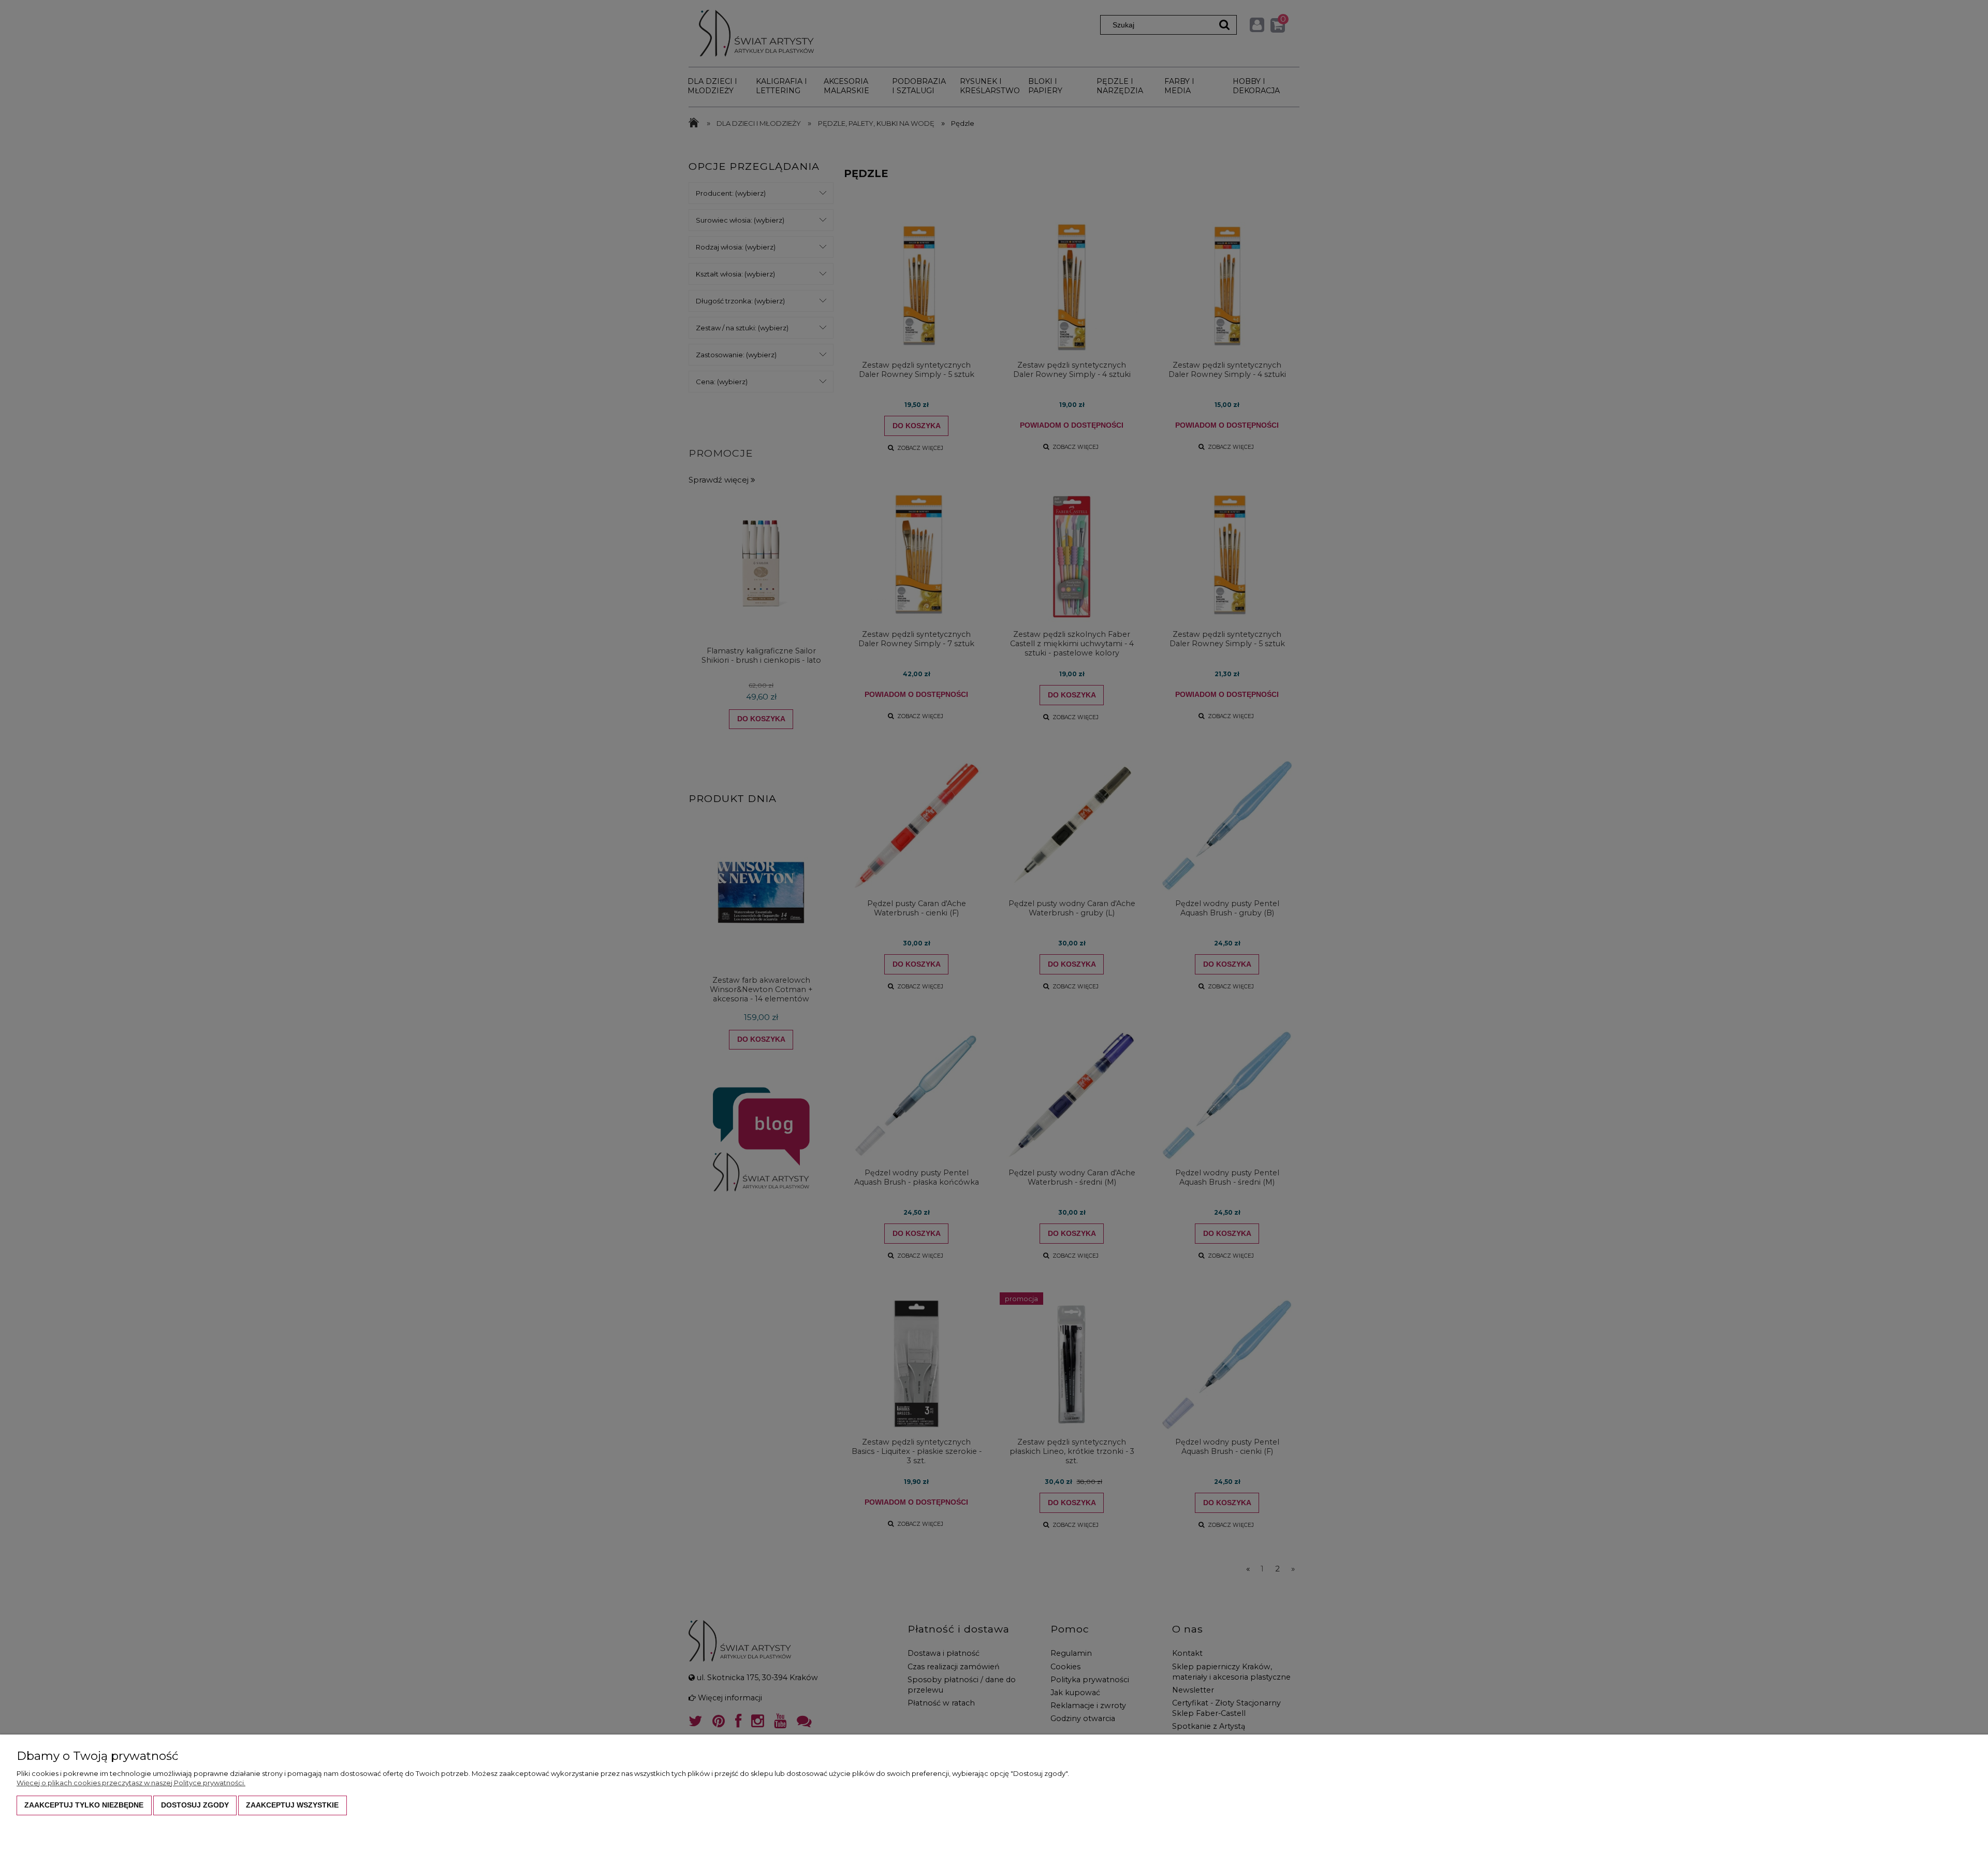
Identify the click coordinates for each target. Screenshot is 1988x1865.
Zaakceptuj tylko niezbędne (84, 1805)
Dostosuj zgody (195, 1805)
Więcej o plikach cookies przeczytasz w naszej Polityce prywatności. (131, 1783)
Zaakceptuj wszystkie (292, 1805)
